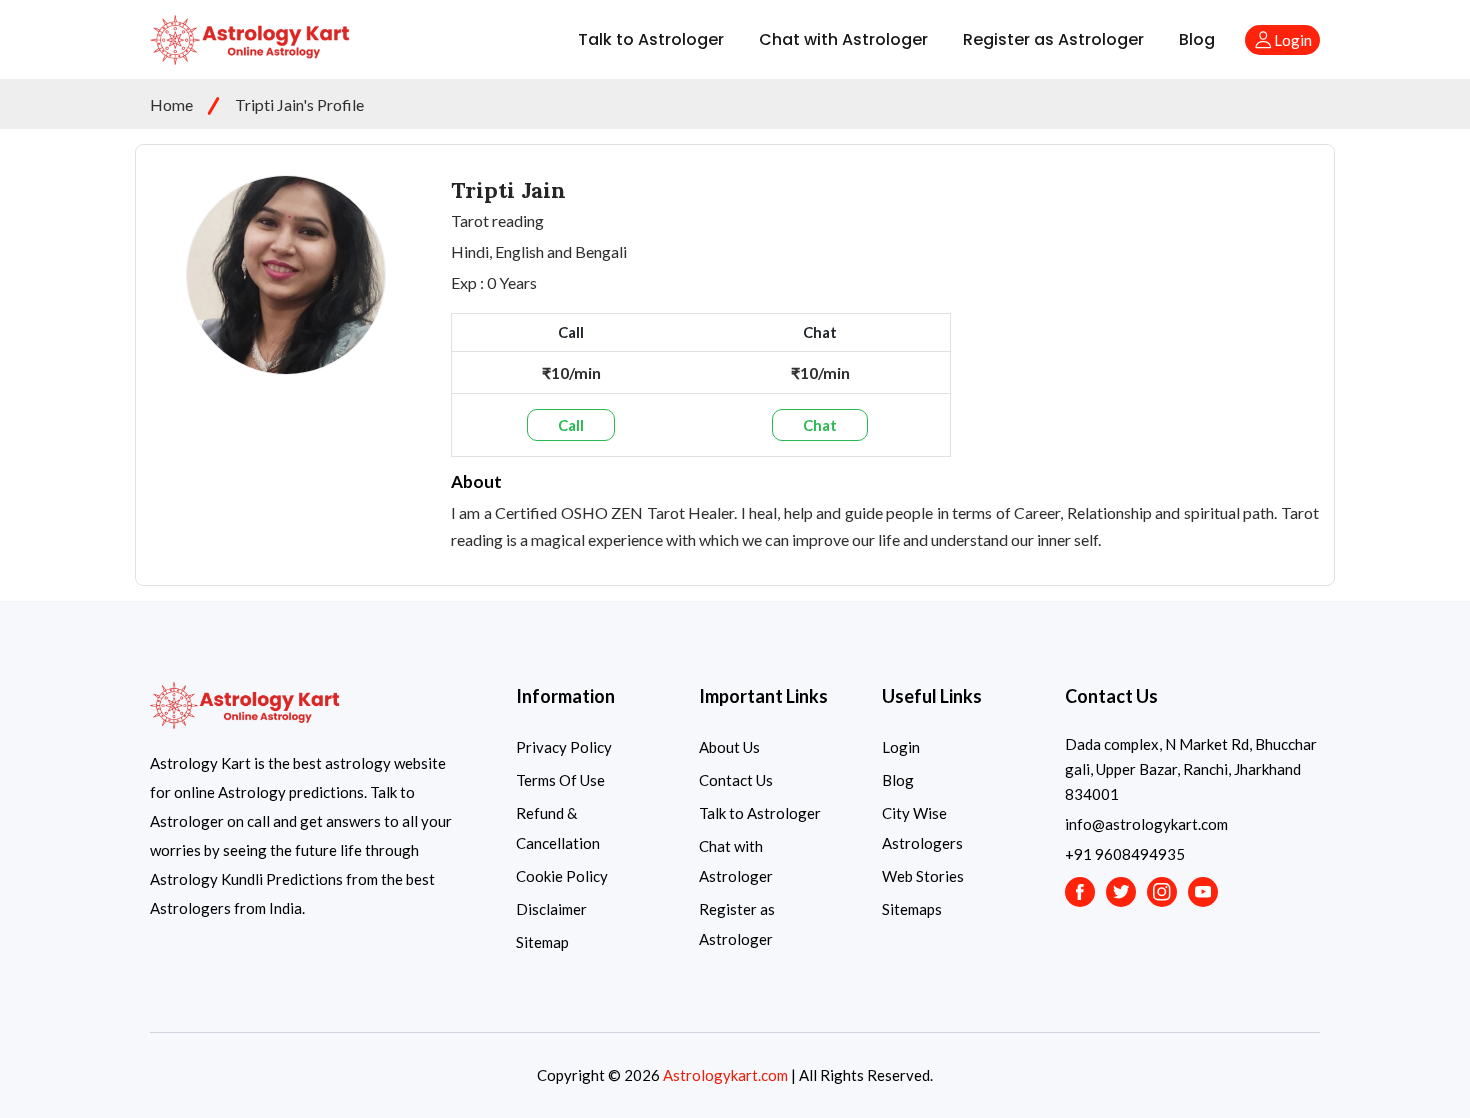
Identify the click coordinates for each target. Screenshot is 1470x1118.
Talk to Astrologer (651, 39)
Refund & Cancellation (558, 828)
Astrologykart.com (725, 1075)
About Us (729, 747)
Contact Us (736, 780)
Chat (820, 425)
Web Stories (923, 876)
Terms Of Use (560, 780)
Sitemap (542, 942)
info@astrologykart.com (1146, 824)
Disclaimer (551, 909)
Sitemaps (912, 909)
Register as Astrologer (1053, 39)
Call (571, 425)
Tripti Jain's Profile (299, 104)
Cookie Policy (562, 876)
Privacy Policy (564, 747)
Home (171, 104)
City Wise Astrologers (922, 828)
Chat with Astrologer (843, 39)
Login (901, 747)
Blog (1197, 39)
